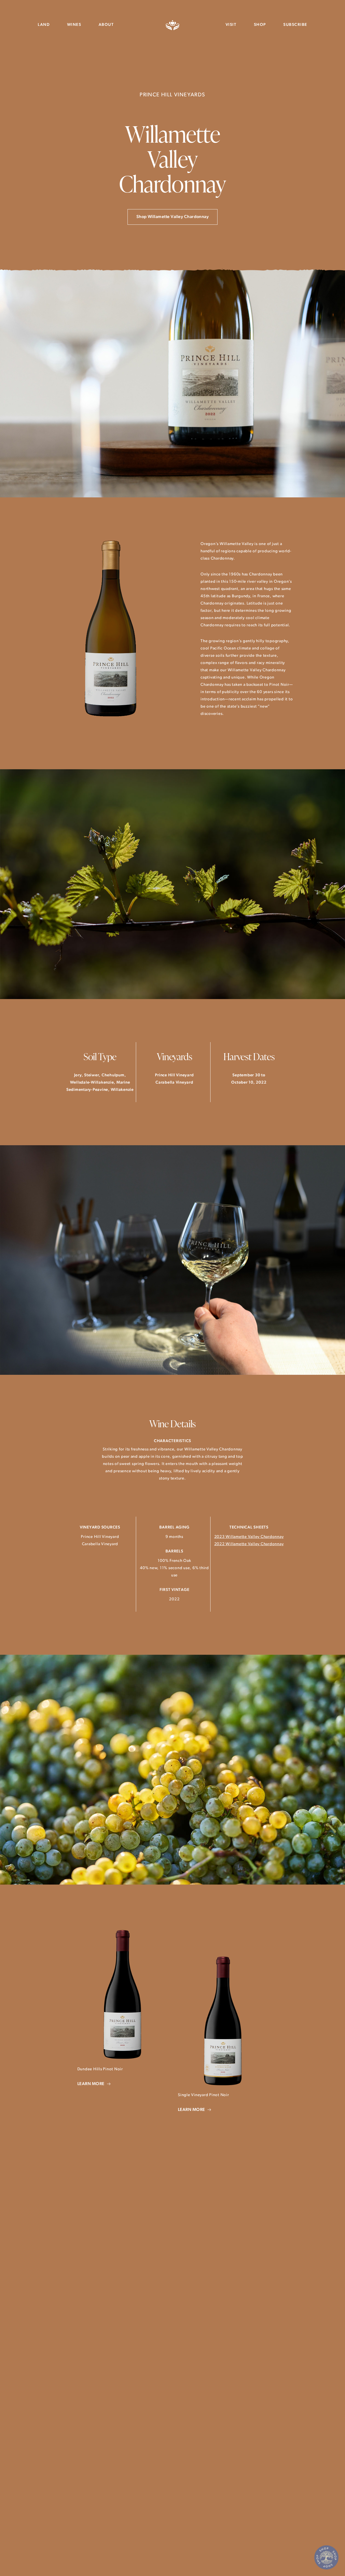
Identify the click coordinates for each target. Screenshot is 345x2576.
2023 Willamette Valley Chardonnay (249, 1537)
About (106, 25)
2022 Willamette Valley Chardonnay (249, 1544)
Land (44, 25)
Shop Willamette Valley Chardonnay (173, 217)
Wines (74, 25)
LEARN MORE (91, 2084)
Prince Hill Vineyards (172, 25)
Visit (231, 25)
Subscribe (295, 25)
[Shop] (326, 2557)
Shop (260, 25)
